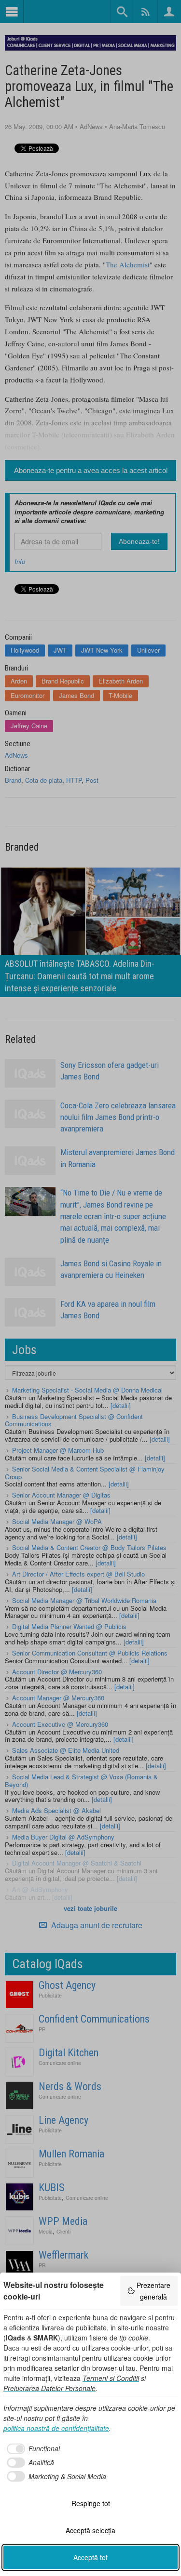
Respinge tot (91, 2503)
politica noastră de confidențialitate (56, 2428)
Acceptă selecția (90, 2530)
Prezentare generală (153, 2291)
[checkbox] (32, 2449)
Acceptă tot (90, 2557)
